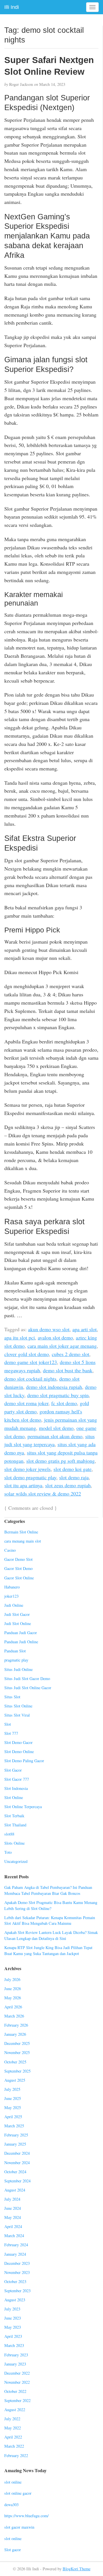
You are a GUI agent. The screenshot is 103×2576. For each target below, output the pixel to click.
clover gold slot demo (27, 1354)
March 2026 (14, 2016)
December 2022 (17, 2373)
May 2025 (13, 2107)
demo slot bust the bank (68, 1370)
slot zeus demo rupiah (68, 1485)
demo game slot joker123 (31, 1362)
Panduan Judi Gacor (21, 1633)
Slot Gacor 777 (17, 1779)
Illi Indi (12, 7)
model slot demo (56, 1428)
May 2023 (13, 2327)
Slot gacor (13, 2550)
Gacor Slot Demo (18, 1568)
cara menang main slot (23, 1541)
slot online (13, 2482)
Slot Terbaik (14, 1816)
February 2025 (16, 2135)
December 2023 (17, 2263)
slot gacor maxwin (19, 2527)
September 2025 (17, 2071)
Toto (8, 1852)
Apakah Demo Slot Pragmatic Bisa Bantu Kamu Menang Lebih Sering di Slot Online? (51, 1905)
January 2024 (15, 2254)
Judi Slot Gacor (17, 1614)
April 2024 (13, 2226)
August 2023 (15, 2300)
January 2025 (15, 2144)
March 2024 (14, 2236)
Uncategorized (16, 1861)
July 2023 (12, 2309)
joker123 (11, 1596)
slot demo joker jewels (27, 1469)
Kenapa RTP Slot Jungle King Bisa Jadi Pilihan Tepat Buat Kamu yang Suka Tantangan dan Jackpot (48, 1950)
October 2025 (15, 2062)
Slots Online (14, 1843)
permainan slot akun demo (55, 1436)
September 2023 (17, 2291)
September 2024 (17, 2181)
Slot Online (14, 1797)
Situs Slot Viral (17, 1715)
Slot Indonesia (16, 1788)
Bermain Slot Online (21, 1532)
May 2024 (13, 2217)
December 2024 (17, 2153)
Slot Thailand (15, 1825)
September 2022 (17, 2400)
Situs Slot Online (18, 1706)
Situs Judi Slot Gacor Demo (27, 1678)
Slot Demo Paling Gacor (24, 1761)
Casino (10, 1550)
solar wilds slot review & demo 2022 (43, 1494)
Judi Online (14, 1605)
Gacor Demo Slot (18, 1559)
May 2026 (13, 1998)
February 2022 (16, 2455)
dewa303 (11, 2505)
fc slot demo (64, 1403)
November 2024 (17, 2163)
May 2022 (13, 2428)
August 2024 (15, 2190)
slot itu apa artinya (23, 1485)
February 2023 (16, 2355)
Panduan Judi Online (21, 1642)
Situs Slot (12, 1697)
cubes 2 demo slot (71, 1354)
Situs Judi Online (18, 1669)
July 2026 (12, 1979)
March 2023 (14, 2345)
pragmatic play (16, 1660)
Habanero (12, 1587)
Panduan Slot (15, 1651)
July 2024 (12, 2199)
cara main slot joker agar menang (62, 1346)
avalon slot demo (55, 1337)
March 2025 (14, 2126)
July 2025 (12, 2089)
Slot (8, 1724)
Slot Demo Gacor (18, 1742)
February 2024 (16, 2245)
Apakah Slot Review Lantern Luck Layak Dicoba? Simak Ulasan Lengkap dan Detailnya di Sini (51, 1935)
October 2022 (15, 2391)
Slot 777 (11, 1733)
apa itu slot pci (20, 1337)
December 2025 (17, 2043)
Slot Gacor (13, 1770)
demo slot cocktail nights (30, 1379)
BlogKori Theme (77, 2569)
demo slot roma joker (26, 1403)
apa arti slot (85, 1329)
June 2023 (13, 2318)
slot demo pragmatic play (30, 1477)
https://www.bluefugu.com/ (26, 2516)
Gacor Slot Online (19, 1578)
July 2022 (12, 2419)
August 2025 (15, 2080)
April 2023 (13, 2336)
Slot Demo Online (19, 1752)
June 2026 (13, 1989)
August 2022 (15, 2410)
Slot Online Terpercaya (23, 1807)
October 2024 (15, 2172)
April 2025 (13, 2117)
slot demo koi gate (73, 1469)
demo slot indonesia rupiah (54, 1387)
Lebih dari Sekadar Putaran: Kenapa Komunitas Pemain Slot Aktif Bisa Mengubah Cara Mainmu (50, 1921)
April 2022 (13, 2437)
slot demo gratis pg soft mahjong (61, 1461)
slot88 (9, 1834)
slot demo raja (74, 1477)
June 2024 (13, 2208)
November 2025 (17, 2052)
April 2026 (13, 2007)
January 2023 (15, 2364)
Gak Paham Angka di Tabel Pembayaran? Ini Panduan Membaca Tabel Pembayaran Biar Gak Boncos (48, 1890)
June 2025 (13, 2098)
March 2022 (14, 2446)
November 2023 (17, 2272)
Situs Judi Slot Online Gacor (28, 1688)
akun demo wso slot (49, 1329)
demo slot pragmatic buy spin (58, 1395)
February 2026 (16, 2025)
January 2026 (15, 2034)
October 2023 (15, 2281)
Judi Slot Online (18, 1623)
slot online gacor (18, 2493)
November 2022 (17, 2382)
